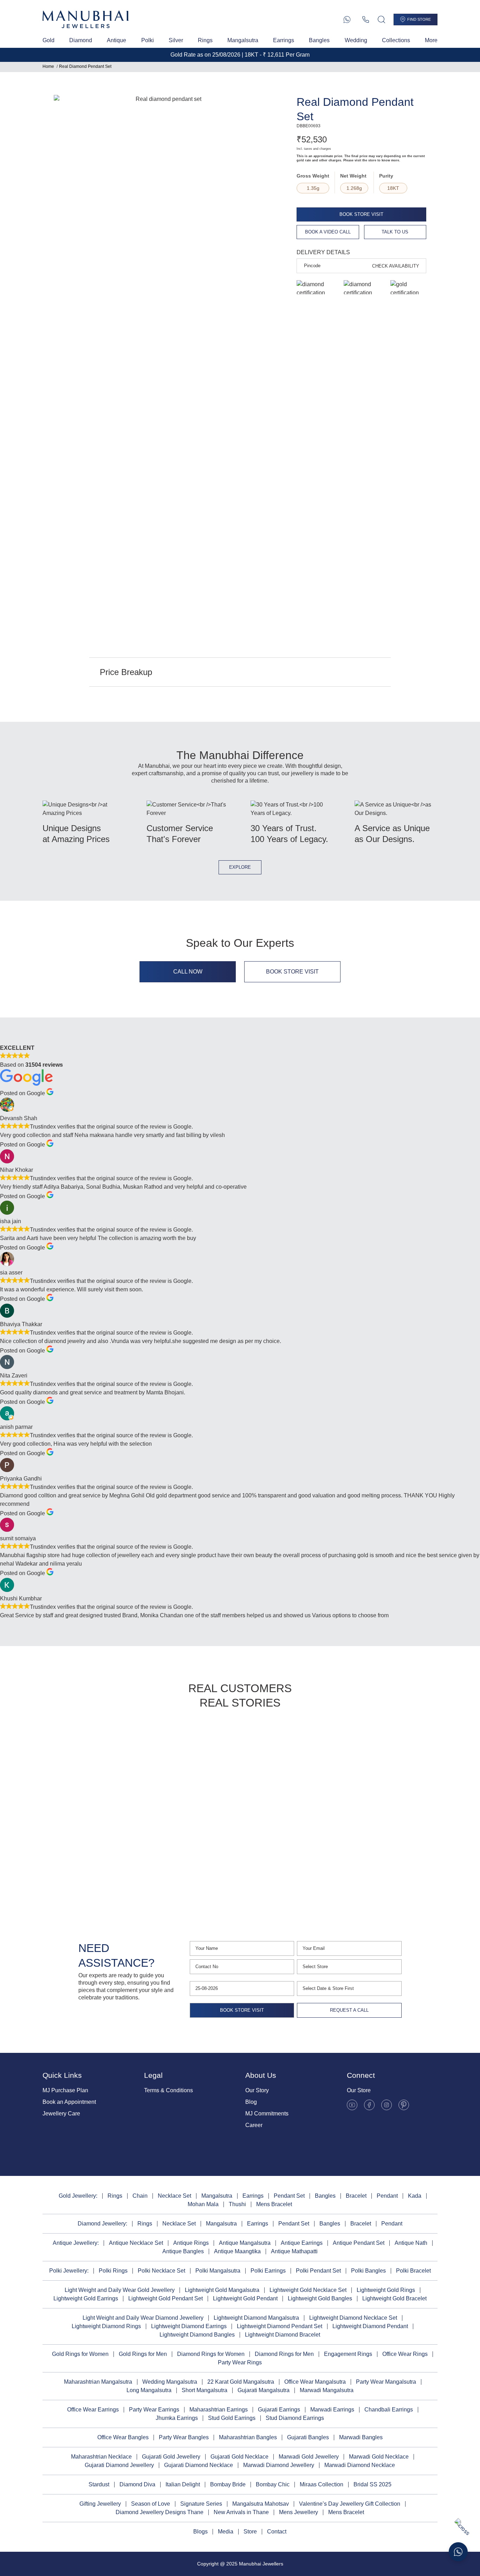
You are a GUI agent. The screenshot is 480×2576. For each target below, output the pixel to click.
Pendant (387, 2196)
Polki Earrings (268, 2271)
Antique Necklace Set (136, 2243)
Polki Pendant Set (318, 2271)
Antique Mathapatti (294, 2251)
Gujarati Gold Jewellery (171, 2457)
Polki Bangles (368, 2271)
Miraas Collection (322, 2484)
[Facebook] (369, 2105)
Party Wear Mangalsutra (386, 2382)
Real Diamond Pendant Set (85, 66)
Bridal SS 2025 (372, 2484)
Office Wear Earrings (93, 2410)
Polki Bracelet (413, 2271)
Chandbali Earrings (389, 2410)
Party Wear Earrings (154, 2410)
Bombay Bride (228, 2484)
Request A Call (349, 2010)
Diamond (81, 40)
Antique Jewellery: (76, 2243)
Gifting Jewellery (100, 2504)
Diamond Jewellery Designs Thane (160, 2512)
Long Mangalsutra (149, 2390)
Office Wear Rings (405, 2354)
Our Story (257, 2090)
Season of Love (151, 2504)
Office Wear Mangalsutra (315, 2382)
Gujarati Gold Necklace (239, 2457)
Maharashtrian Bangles (248, 2437)
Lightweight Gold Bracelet (394, 2298)
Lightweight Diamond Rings (106, 2326)
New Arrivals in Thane (241, 2512)
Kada (415, 2196)
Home (48, 66)
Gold (48, 40)
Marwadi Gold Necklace (379, 2457)
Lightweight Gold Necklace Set (308, 2290)
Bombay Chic (273, 2484)
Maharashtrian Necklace (101, 2457)
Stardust (99, 2484)
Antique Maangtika (237, 2251)
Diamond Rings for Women (211, 2354)
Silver (176, 40)
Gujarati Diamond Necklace (199, 2465)
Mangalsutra (243, 40)
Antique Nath (411, 2243)
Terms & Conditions (168, 2090)
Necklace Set (174, 2196)
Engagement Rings (348, 2354)
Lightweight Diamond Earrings (189, 2326)
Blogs (200, 2532)
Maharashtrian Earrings (219, 2410)
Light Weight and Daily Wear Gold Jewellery (120, 2290)
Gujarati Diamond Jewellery (119, 2465)
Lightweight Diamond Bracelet (283, 2335)
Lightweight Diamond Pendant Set (280, 2326)
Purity (386, 176)
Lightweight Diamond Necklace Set (353, 2318)
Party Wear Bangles (184, 2437)
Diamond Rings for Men (284, 2354)
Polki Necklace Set (161, 2271)
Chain (140, 2196)
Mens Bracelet (274, 2204)
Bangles (319, 40)
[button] (60, 1812)
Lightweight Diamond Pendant (370, 2326)
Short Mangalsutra (205, 2390)
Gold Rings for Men (143, 2354)
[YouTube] (352, 2105)
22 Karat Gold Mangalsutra (241, 2382)
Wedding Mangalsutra (170, 2382)
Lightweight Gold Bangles (320, 2298)
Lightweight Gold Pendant (245, 2298)
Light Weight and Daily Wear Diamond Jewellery (143, 2318)
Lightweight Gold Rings (386, 2290)
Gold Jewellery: (78, 2196)
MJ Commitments (267, 2114)
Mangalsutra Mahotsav (261, 2504)
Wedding (356, 40)
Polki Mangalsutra (218, 2271)
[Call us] (366, 20)
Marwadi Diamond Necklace (360, 2465)
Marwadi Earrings (332, 2410)
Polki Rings (113, 2271)
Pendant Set (289, 2196)
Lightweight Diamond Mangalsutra (256, 2318)
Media (226, 2532)
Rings (205, 40)
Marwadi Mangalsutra (327, 2390)
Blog (251, 2102)
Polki (148, 40)
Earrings (284, 40)
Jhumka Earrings (177, 2418)
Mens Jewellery (299, 2512)
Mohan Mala (203, 2204)
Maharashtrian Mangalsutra (98, 2382)
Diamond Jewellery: (102, 2224)
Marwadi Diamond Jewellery (279, 2465)
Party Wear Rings (240, 2362)
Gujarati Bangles (308, 2437)
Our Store (359, 2090)
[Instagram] (387, 2105)
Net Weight (353, 176)
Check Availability (396, 266)
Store (250, 2532)
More (431, 40)
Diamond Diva (137, 2484)
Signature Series (201, 2504)
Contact (277, 2532)
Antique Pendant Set (359, 2243)
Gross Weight (313, 176)
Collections (396, 40)
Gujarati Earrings (279, 2410)
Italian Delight (183, 2484)
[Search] (381, 20)
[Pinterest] (404, 2105)
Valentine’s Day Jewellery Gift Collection (350, 2504)
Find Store (419, 19)
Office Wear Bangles (123, 2437)
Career (254, 2125)
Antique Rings (191, 2243)
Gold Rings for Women (80, 2354)
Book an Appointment (69, 2102)
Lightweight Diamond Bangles (197, 2335)
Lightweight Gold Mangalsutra (222, 2290)
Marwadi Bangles (361, 2437)
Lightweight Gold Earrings (86, 2298)
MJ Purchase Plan (65, 2090)
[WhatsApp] (347, 20)
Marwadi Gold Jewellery (309, 2457)
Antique (116, 40)
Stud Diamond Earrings (295, 2418)
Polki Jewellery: (69, 2271)
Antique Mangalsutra (245, 2243)
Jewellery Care (61, 2114)
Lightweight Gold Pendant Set (166, 2298)
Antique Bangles (183, 2251)
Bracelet (356, 2196)
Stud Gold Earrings (232, 2418)
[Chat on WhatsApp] (458, 2552)
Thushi (237, 2204)
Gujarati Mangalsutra (264, 2390)
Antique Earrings (302, 2243)
